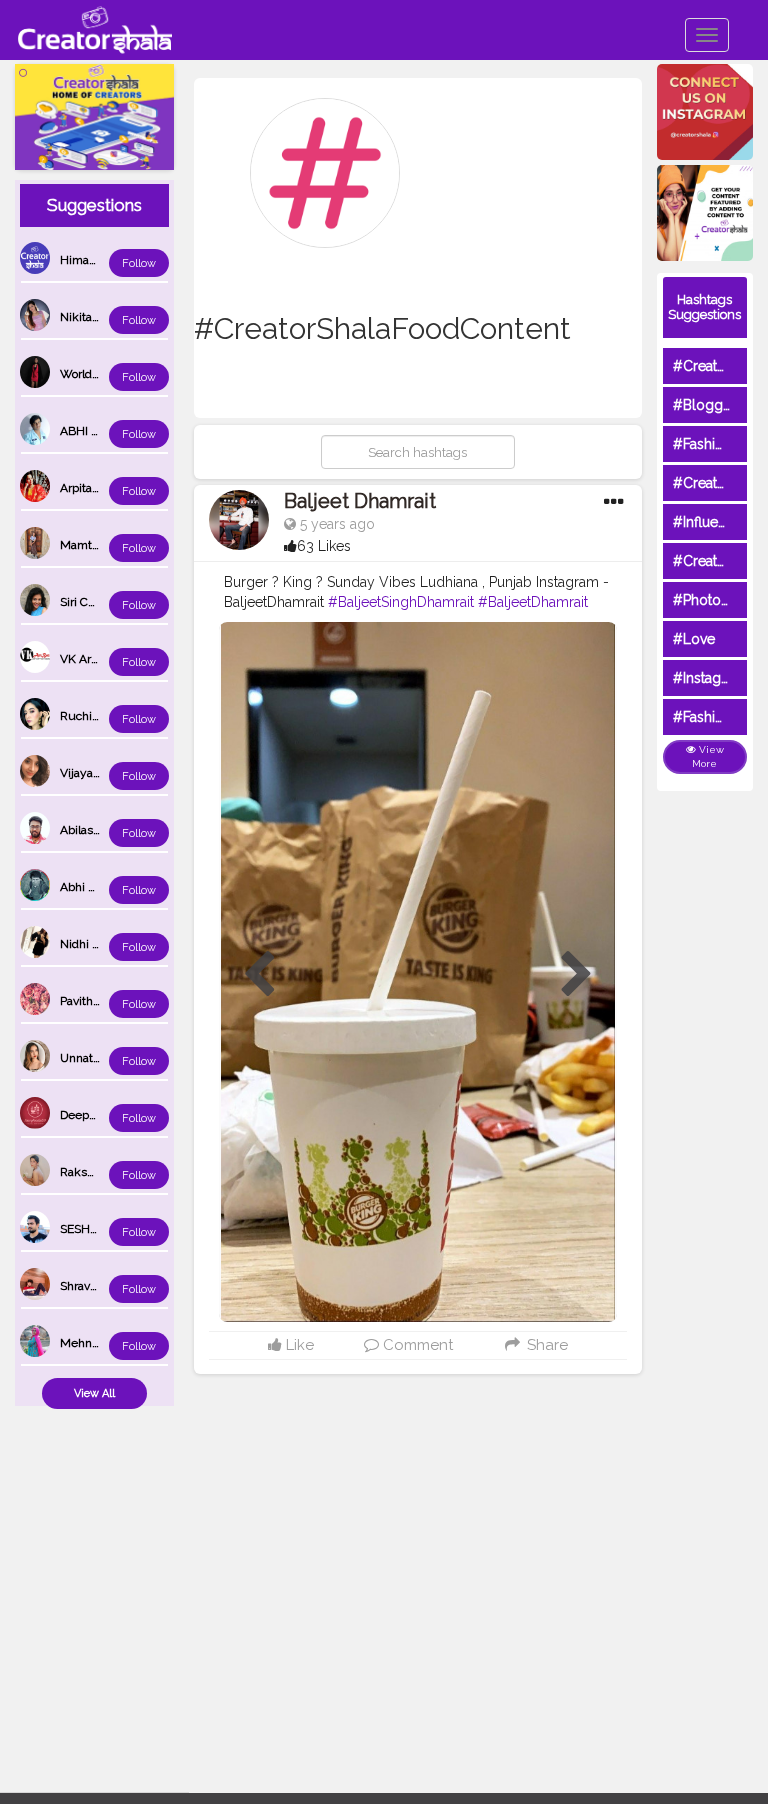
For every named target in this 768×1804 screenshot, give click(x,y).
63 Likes (324, 546)
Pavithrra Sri (92, 1001)
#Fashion (702, 444)
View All (94, 1393)
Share (545, 1345)
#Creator (702, 561)
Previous (259, 975)
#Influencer (710, 522)
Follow (139, 263)
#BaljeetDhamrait (533, 602)
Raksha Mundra (103, 1172)
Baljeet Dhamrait (360, 501)
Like (298, 1345)
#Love (694, 639)
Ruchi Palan (92, 716)
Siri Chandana (97, 602)
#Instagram (709, 678)
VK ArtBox (87, 659)
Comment (416, 1345)
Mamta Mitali (95, 545)
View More (708, 756)
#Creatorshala (718, 366)
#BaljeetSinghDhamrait (401, 602)
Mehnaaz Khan (101, 1343)
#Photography (720, 600)
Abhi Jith (84, 887)
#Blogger (704, 405)
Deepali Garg (95, 1115)
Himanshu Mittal (105, 260)
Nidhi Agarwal (98, 944)
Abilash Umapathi (108, 830)
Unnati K (83, 1058)
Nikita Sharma (98, 317)
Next (577, 975)
